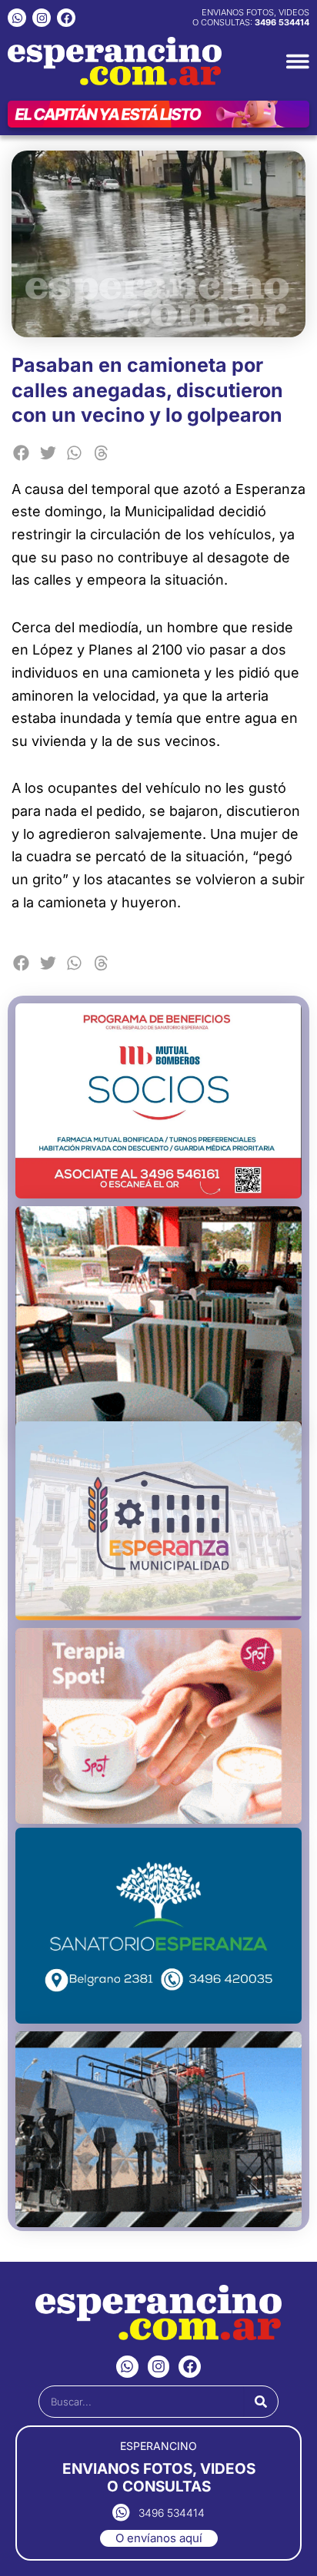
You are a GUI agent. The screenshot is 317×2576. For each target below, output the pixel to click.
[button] (21, 453)
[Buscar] (261, 2402)
